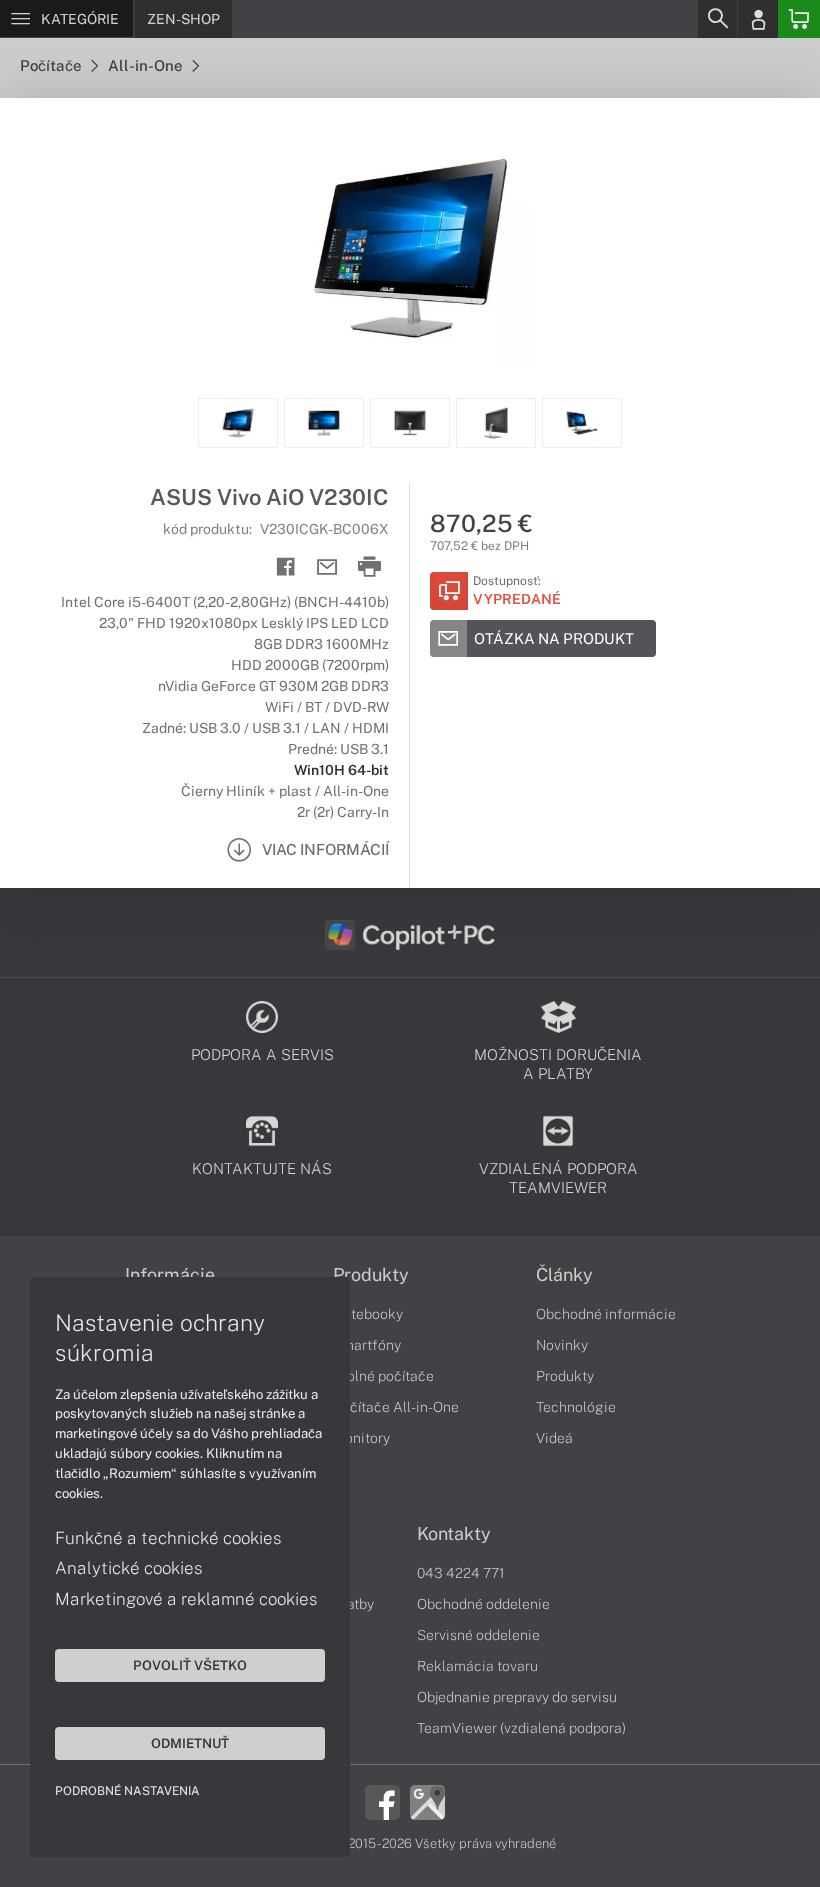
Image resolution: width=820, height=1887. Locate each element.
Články (564, 1275)
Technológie (576, 1407)
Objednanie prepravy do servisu (517, 1697)
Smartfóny (367, 1345)
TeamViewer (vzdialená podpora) (521, 1728)
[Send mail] (327, 567)
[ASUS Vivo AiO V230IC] (410, 248)
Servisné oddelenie (478, 1635)
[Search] (717, 19)
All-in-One (146, 65)
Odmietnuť (190, 1743)
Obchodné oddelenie (483, 1604)
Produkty (371, 1275)
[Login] (758, 19)
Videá (554, 1438)
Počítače (52, 65)
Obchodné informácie (606, 1314)
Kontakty (454, 1534)
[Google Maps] (427, 1801)
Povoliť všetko (190, 1665)
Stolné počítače (383, 1376)
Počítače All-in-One (396, 1407)
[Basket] (799, 19)
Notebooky (368, 1314)
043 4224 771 (461, 1573)
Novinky (562, 1345)
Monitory (361, 1438)
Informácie (170, 1275)
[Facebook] (382, 1801)
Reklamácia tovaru (477, 1666)
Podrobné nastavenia (127, 1791)
